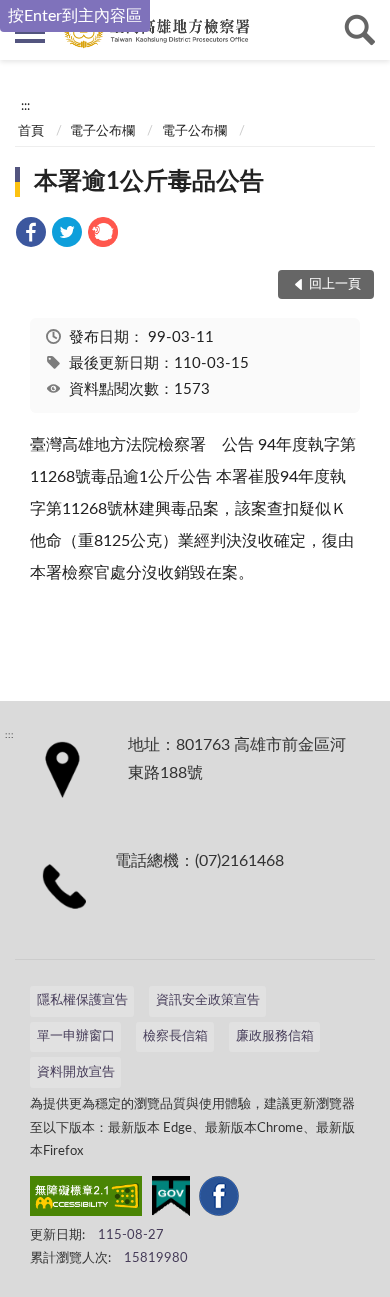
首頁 (31, 131)
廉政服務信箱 (275, 1036)
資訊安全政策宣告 (208, 1000)
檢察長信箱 (175, 1036)
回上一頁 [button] (335, 284)
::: (25, 106)
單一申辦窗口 (76, 1036)
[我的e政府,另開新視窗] (171, 1200)
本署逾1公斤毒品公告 (149, 182)
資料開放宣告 (76, 1072)
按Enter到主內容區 (75, 16)
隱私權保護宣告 (82, 1000)
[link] (31, 235)
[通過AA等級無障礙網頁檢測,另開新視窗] (86, 1200)
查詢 (360, 30)
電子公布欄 (102, 131)
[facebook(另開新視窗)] (219, 1200)
